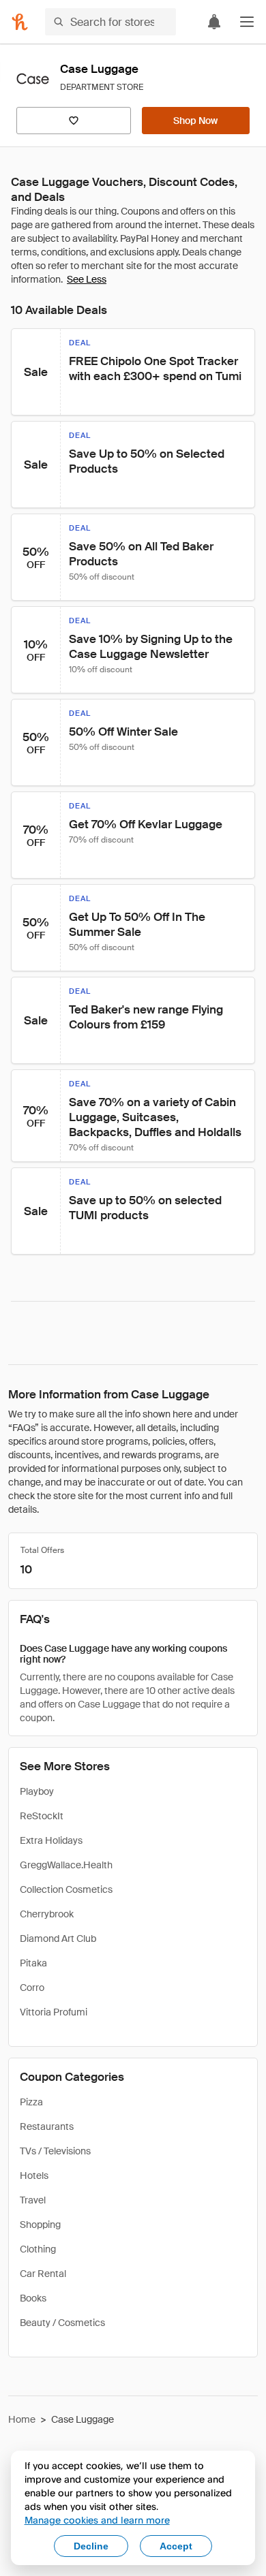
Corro (32, 1988)
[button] (247, 22)
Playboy (37, 1791)
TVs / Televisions (55, 2151)
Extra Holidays (51, 1840)
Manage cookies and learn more (97, 2520)
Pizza (31, 2102)
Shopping (40, 2225)
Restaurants (47, 2126)
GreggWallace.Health (66, 1865)
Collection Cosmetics (66, 1889)
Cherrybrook (47, 1914)
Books (33, 2298)
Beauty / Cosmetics (62, 2323)
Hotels (34, 2176)
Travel (33, 2200)
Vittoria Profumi (54, 2012)
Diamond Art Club (58, 1938)
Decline (91, 2546)
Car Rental (43, 2274)
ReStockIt (42, 1816)
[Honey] (20, 22)
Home (22, 2419)
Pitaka (33, 1963)
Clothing (38, 2249)
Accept (176, 2546)
